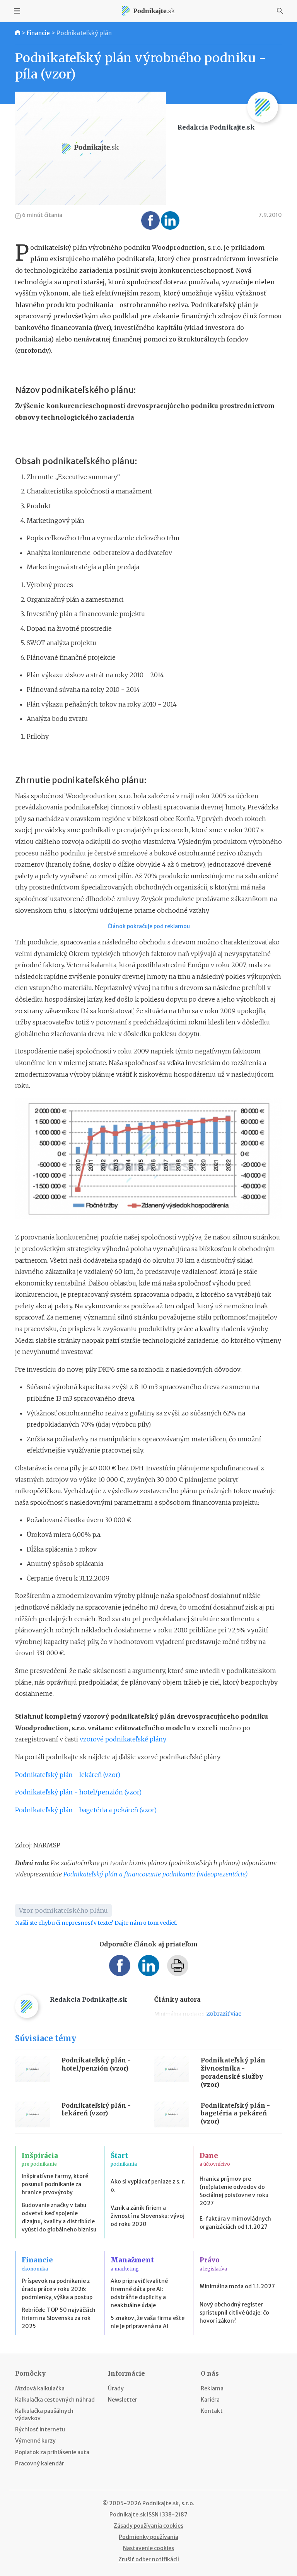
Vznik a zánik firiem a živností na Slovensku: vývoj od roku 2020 (148, 2216)
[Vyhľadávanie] (280, 11)
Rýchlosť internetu (40, 2429)
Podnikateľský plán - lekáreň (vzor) (68, 1775)
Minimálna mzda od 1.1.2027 (237, 2286)
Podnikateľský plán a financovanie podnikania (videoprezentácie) (156, 1874)
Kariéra (210, 2400)
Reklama (212, 2388)
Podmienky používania (148, 2537)
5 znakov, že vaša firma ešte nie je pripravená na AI (148, 2322)
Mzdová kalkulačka (40, 2388)
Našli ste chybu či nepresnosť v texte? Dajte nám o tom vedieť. (96, 1923)
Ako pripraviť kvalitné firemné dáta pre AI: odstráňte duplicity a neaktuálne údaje (139, 2293)
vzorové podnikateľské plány (123, 1739)
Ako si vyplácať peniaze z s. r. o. (148, 2186)
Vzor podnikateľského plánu (63, 1910)
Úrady (116, 2388)
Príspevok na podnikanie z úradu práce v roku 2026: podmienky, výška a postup (57, 2289)
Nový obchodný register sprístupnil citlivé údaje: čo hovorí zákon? (234, 2313)
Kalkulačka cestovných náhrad (55, 2400)
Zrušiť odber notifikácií (149, 2559)
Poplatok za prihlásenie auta (52, 2452)
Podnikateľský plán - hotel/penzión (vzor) (78, 1792)
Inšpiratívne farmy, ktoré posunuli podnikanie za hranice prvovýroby (55, 2184)
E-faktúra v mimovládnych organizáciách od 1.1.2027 (235, 2223)
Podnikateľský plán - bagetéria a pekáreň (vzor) (86, 1810)
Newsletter (123, 2400)
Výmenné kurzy (35, 2441)
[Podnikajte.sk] (148, 11)
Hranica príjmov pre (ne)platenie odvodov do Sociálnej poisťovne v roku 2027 (234, 2191)
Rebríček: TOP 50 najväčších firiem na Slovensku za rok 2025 (59, 2318)
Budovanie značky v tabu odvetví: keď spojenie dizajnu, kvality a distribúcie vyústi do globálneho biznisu (59, 2217)
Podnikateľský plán (84, 33)
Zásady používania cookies (148, 2526)
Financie (38, 33)
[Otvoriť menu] (17, 11)
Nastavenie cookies (148, 2548)
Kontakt (212, 2411)
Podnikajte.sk (128, 2515)
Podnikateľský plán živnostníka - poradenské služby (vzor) (233, 2072)
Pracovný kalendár (40, 2463)
